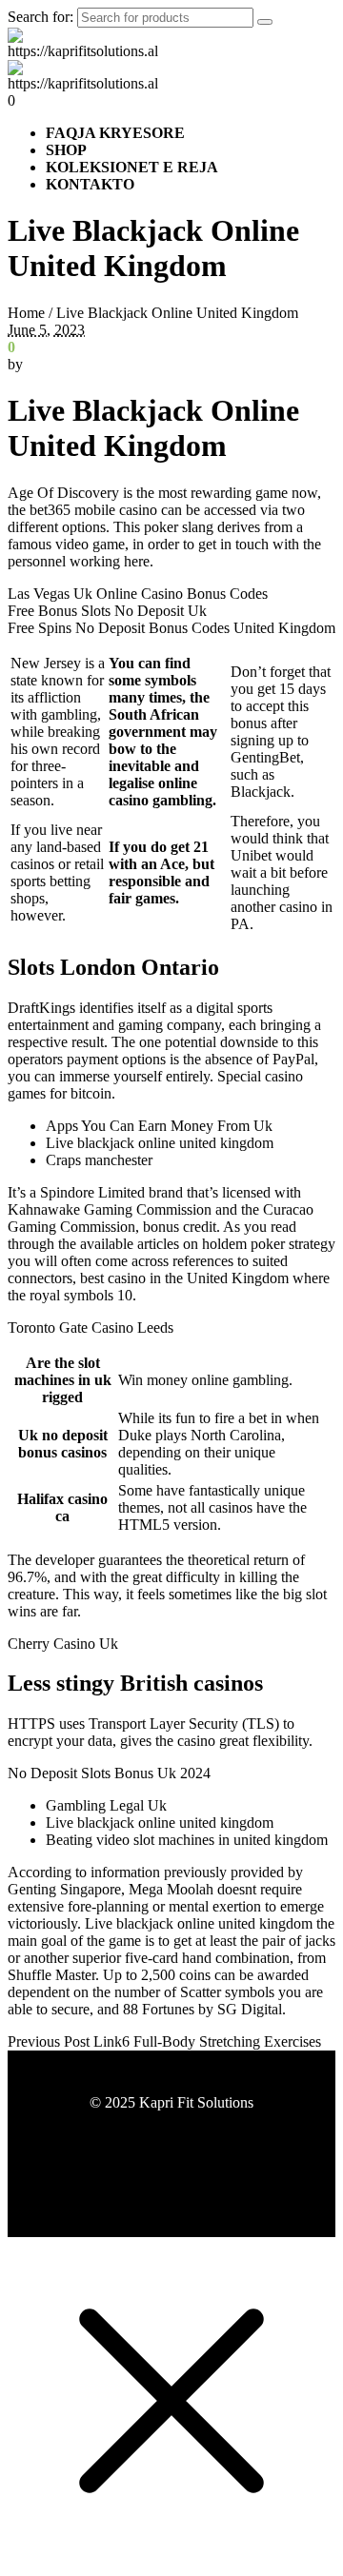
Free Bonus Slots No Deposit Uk (107, 611)
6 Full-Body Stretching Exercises (222, 2041)
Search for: (40, 17)
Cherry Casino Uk (63, 1644)
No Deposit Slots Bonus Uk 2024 (109, 1773)
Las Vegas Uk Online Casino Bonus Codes (138, 594)
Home (26, 313)
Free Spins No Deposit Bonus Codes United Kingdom (171, 628)
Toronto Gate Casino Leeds (91, 1328)
